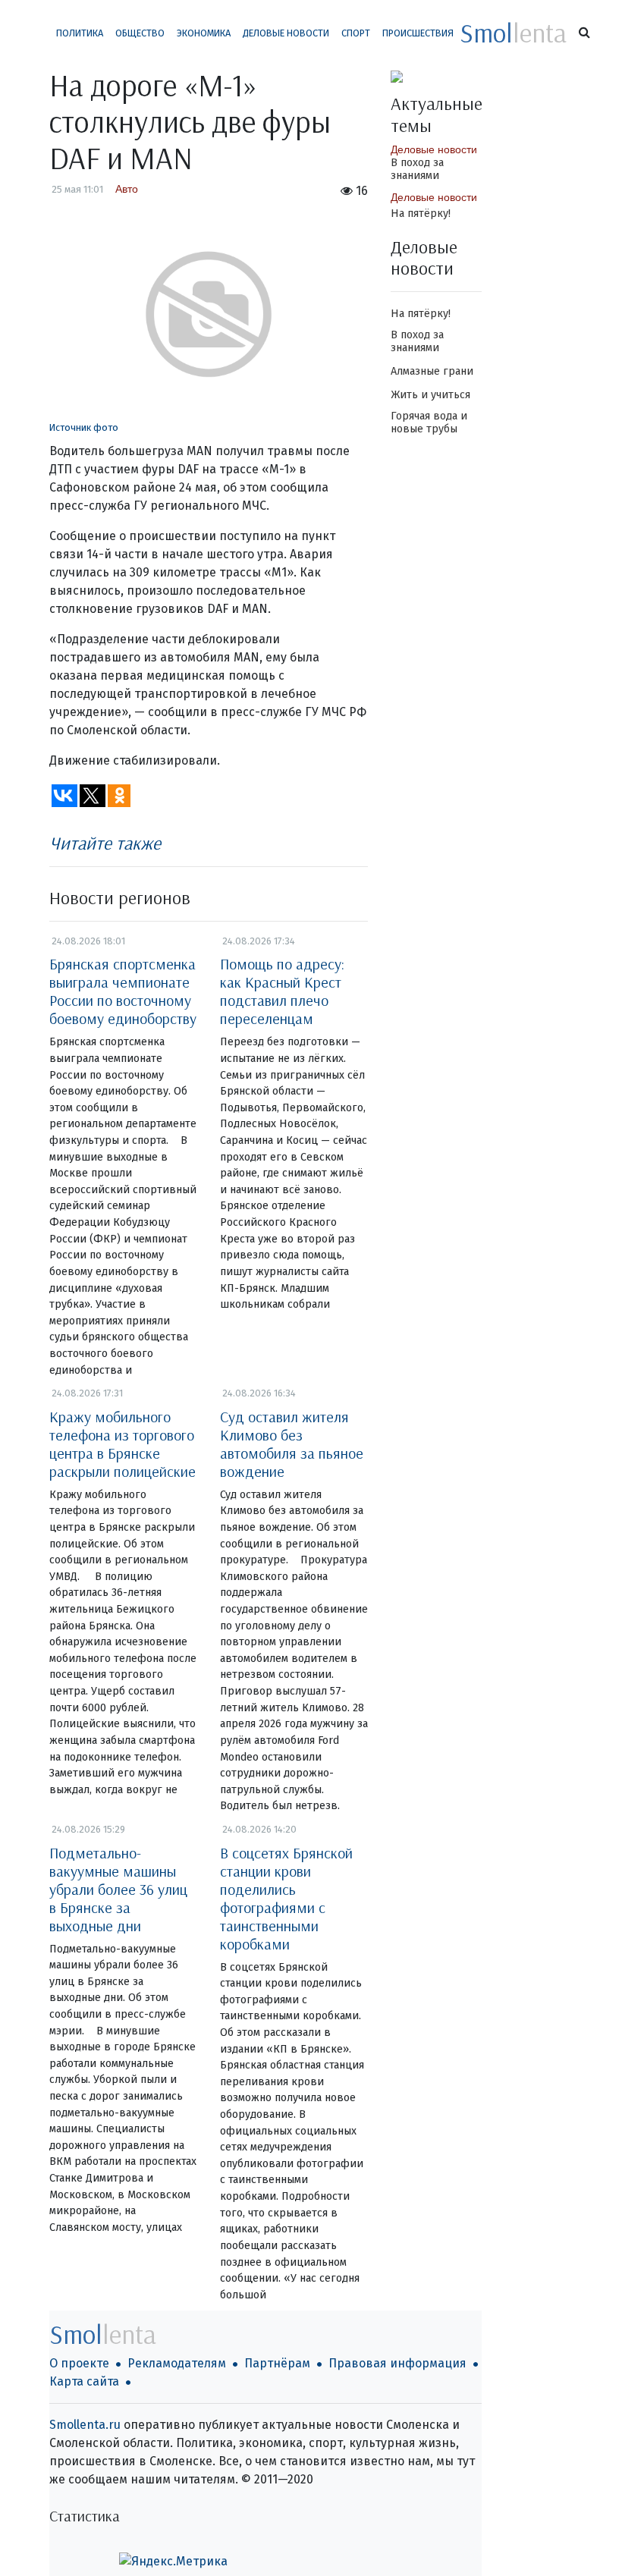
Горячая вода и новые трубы (429, 423)
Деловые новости (286, 33)
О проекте (79, 2363)
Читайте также (105, 843)
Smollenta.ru (85, 2425)
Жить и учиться (430, 395)
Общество (140, 33)
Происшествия (418, 33)
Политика (80, 33)
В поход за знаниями (417, 169)
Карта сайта (84, 2381)
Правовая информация (397, 2363)
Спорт (356, 33)
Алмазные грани (432, 371)
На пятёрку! (421, 214)
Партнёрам (277, 2363)
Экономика (204, 33)
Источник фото (84, 427)
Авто (127, 189)
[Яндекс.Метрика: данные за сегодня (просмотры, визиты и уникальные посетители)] (173, 2562)
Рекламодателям (177, 2363)
